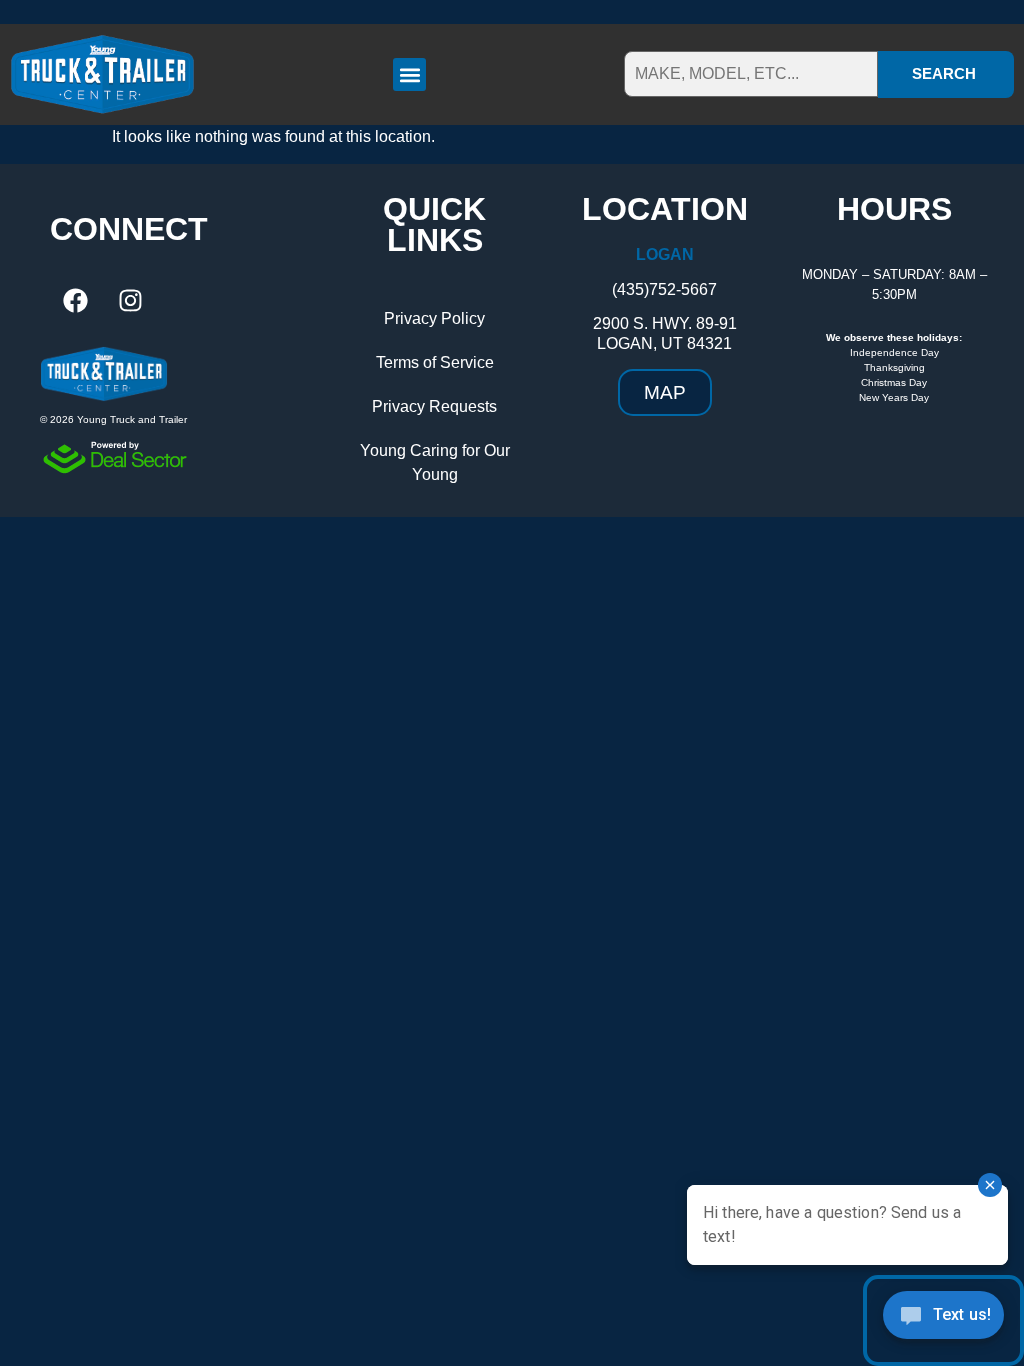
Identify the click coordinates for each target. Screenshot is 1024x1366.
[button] (409, 74)
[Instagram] (130, 301)
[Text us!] (943, 1320)
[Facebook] (75, 301)
